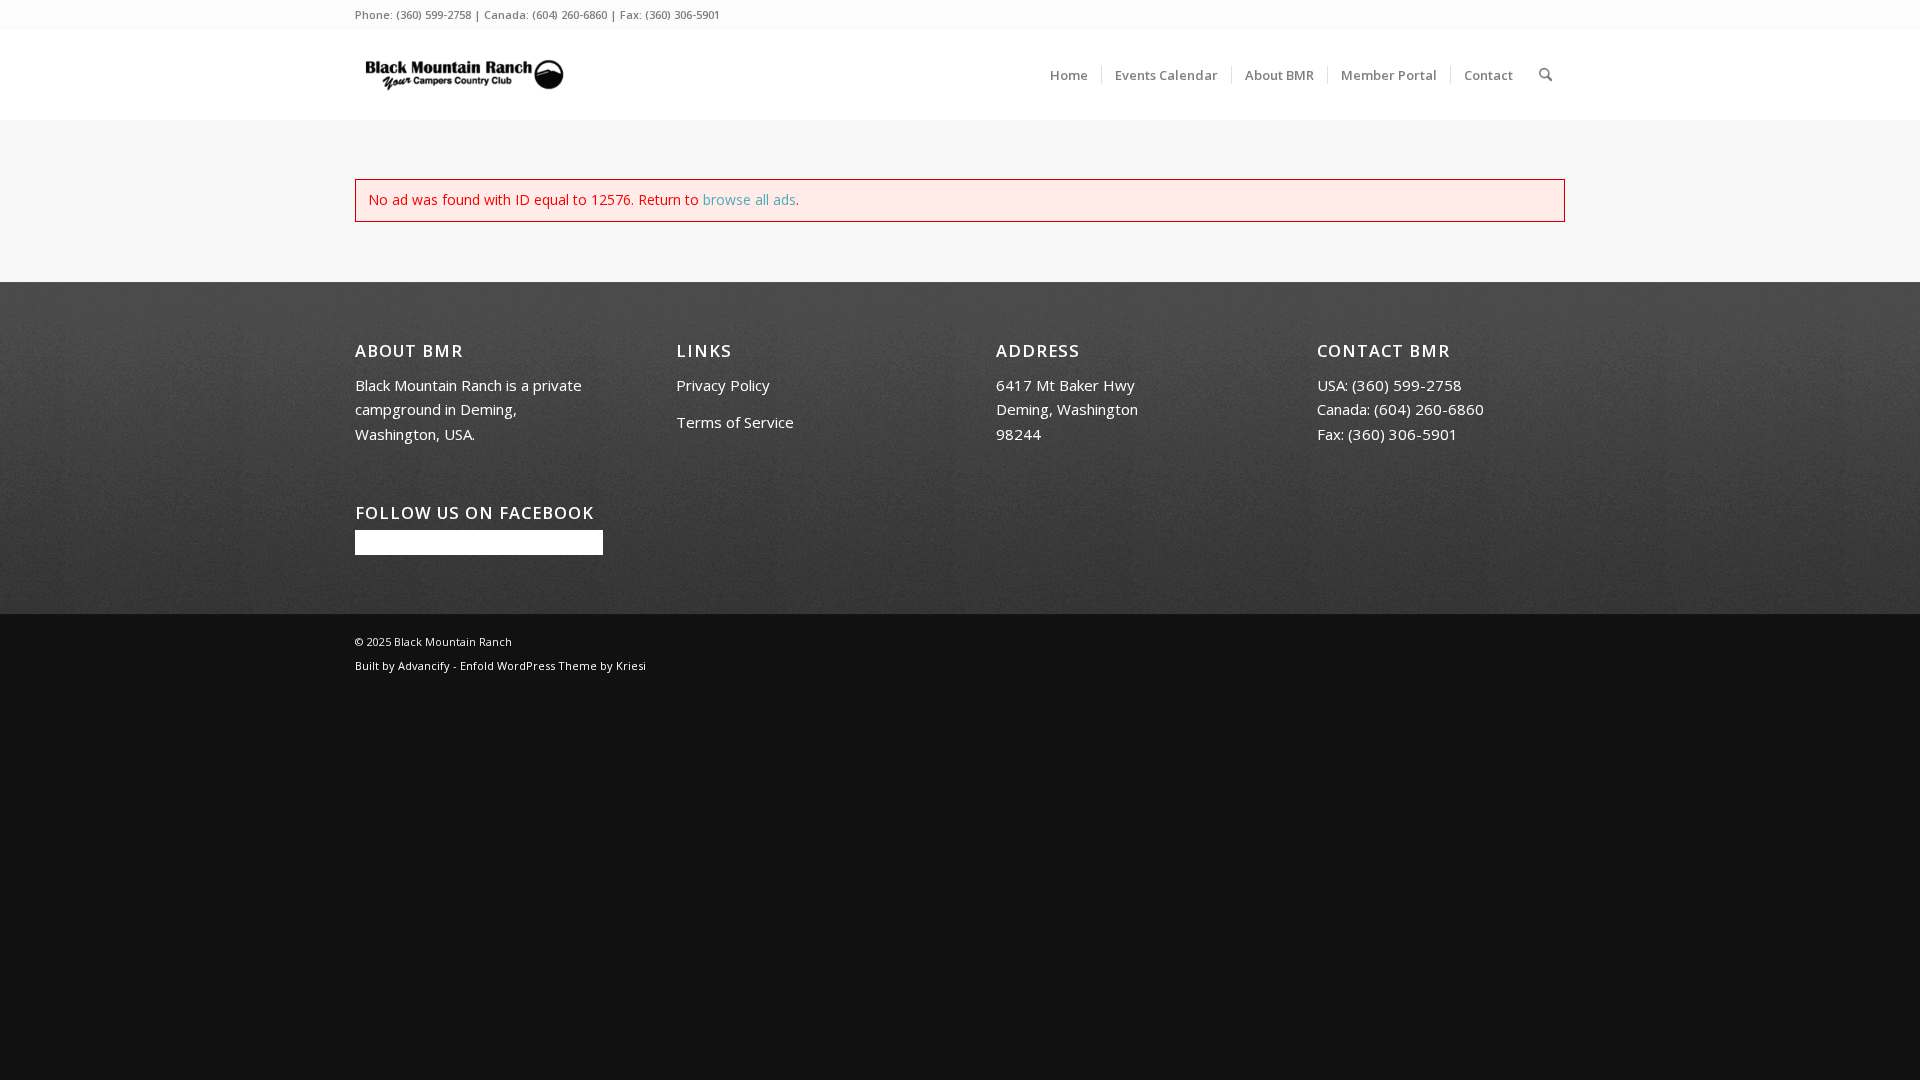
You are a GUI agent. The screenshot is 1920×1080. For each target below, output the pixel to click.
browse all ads (749, 199)
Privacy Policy (723, 385)
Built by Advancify (402, 665)
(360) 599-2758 (433, 14)
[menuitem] (1069, 75)
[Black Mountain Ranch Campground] (464, 75)
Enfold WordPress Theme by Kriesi (553, 665)
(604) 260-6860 (569, 14)
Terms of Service (735, 422)
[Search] (1545, 75)
